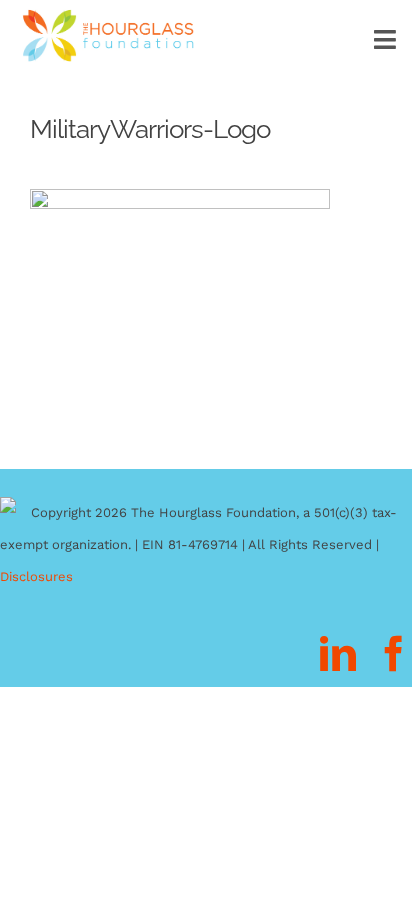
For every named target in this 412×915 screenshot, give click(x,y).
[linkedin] (338, 654)
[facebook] (394, 654)
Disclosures (36, 576)
